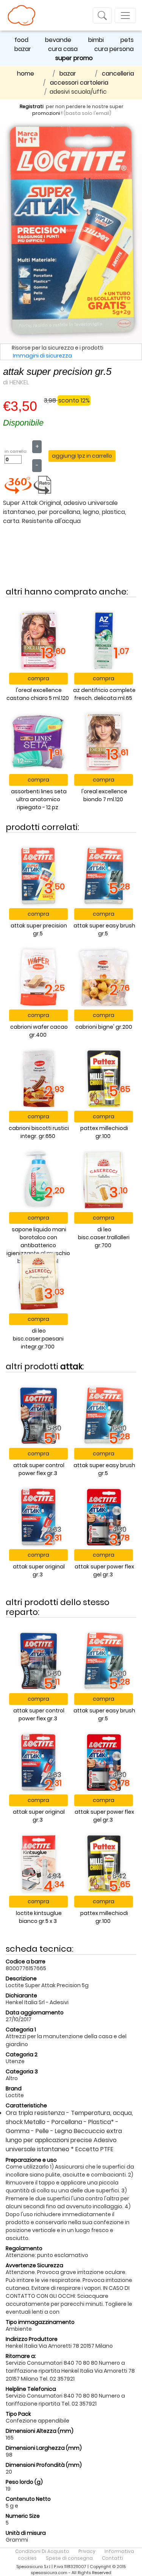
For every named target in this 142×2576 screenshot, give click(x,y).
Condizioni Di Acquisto (42, 2551)
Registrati (32, 106)
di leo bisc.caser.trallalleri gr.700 (104, 1237)
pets (127, 40)
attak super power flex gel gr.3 (104, 1571)
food (21, 40)
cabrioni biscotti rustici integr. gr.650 (39, 1132)
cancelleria (118, 74)
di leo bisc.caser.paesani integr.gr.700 (38, 1339)
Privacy (87, 2551)
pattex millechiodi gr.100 (104, 1132)
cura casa (63, 49)
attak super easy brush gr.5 (104, 930)
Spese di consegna (69, 2558)
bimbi (96, 40)
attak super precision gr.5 (39, 930)
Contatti (112, 2558)
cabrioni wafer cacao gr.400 (39, 1031)
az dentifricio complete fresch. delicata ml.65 (104, 694)
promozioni (46, 113)
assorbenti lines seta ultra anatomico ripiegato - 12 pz (39, 799)
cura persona (114, 49)
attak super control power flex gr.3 (39, 1469)
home (26, 74)
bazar (23, 49)
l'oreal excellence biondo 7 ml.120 (104, 795)
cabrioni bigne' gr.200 (104, 1027)
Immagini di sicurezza (42, 356)
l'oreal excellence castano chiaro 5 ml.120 (38, 694)
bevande (58, 40)
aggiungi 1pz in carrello (82, 456)
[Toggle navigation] (102, 15)
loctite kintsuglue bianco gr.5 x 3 (39, 1917)
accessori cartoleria (79, 83)
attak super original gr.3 (39, 1571)
